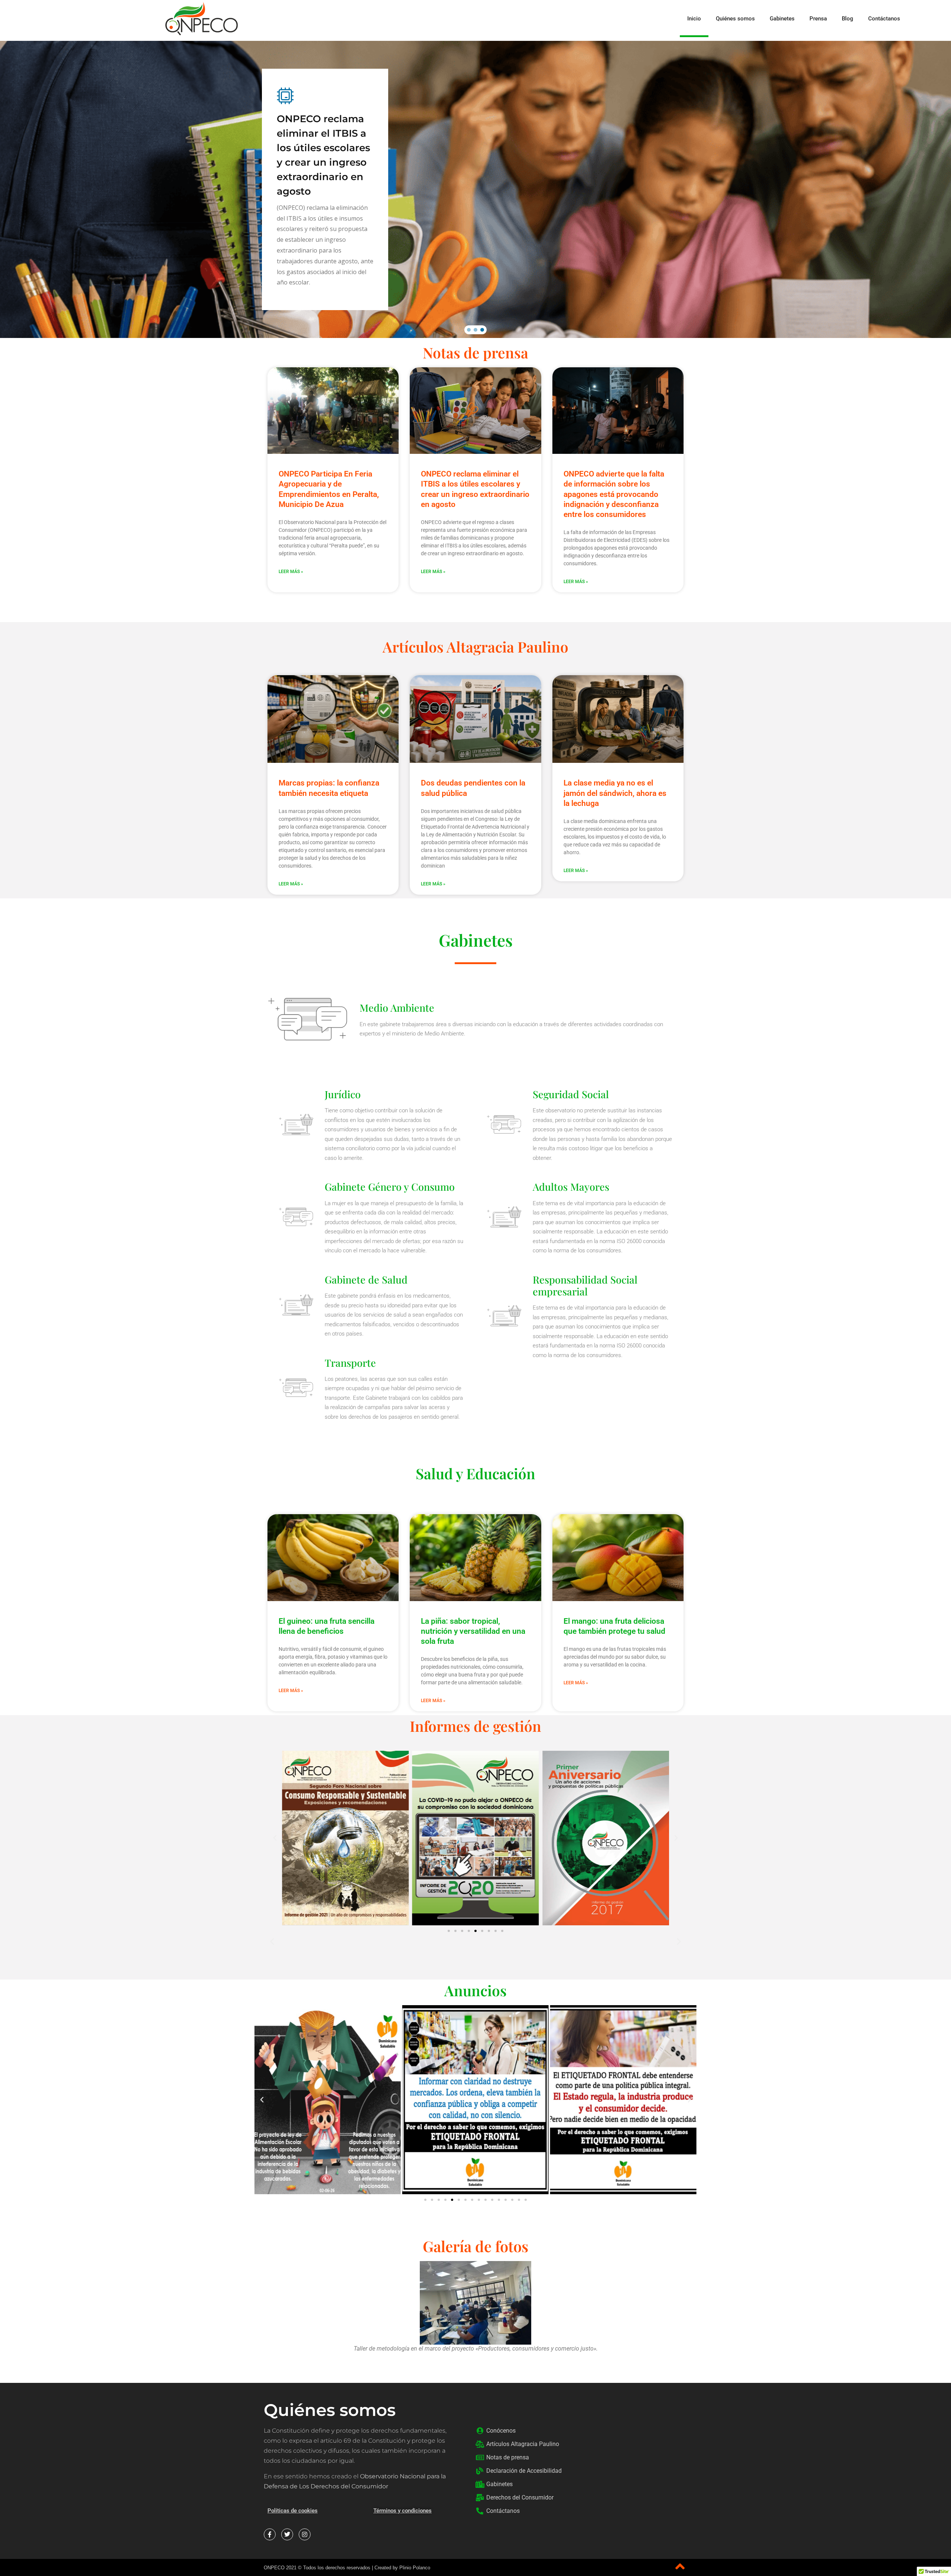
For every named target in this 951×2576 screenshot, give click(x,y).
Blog (848, 19)
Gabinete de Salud (366, 1279)
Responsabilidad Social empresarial (585, 1285)
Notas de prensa (475, 352)
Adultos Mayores (571, 1187)
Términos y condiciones (403, 2511)
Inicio (694, 19)
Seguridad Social (571, 1094)
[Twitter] (287, 2534)
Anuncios (475, 1990)
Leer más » (291, 884)
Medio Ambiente (397, 1008)
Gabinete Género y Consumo (390, 1187)
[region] (475, 189)
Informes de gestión (475, 1726)
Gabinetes (782, 19)
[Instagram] (305, 2534)
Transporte (350, 1363)
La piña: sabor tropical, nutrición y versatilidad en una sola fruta (473, 1631)
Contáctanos (884, 19)
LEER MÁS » (291, 572)
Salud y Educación (475, 1473)
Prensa (818, 19)
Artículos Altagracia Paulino (475, 647)
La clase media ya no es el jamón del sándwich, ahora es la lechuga (615, 793)
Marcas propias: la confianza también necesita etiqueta (299, 139)
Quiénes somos (735, 19)
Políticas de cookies (293, 2511)
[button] (944, 19)
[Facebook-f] (270, 2534)
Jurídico (343, 1094)
